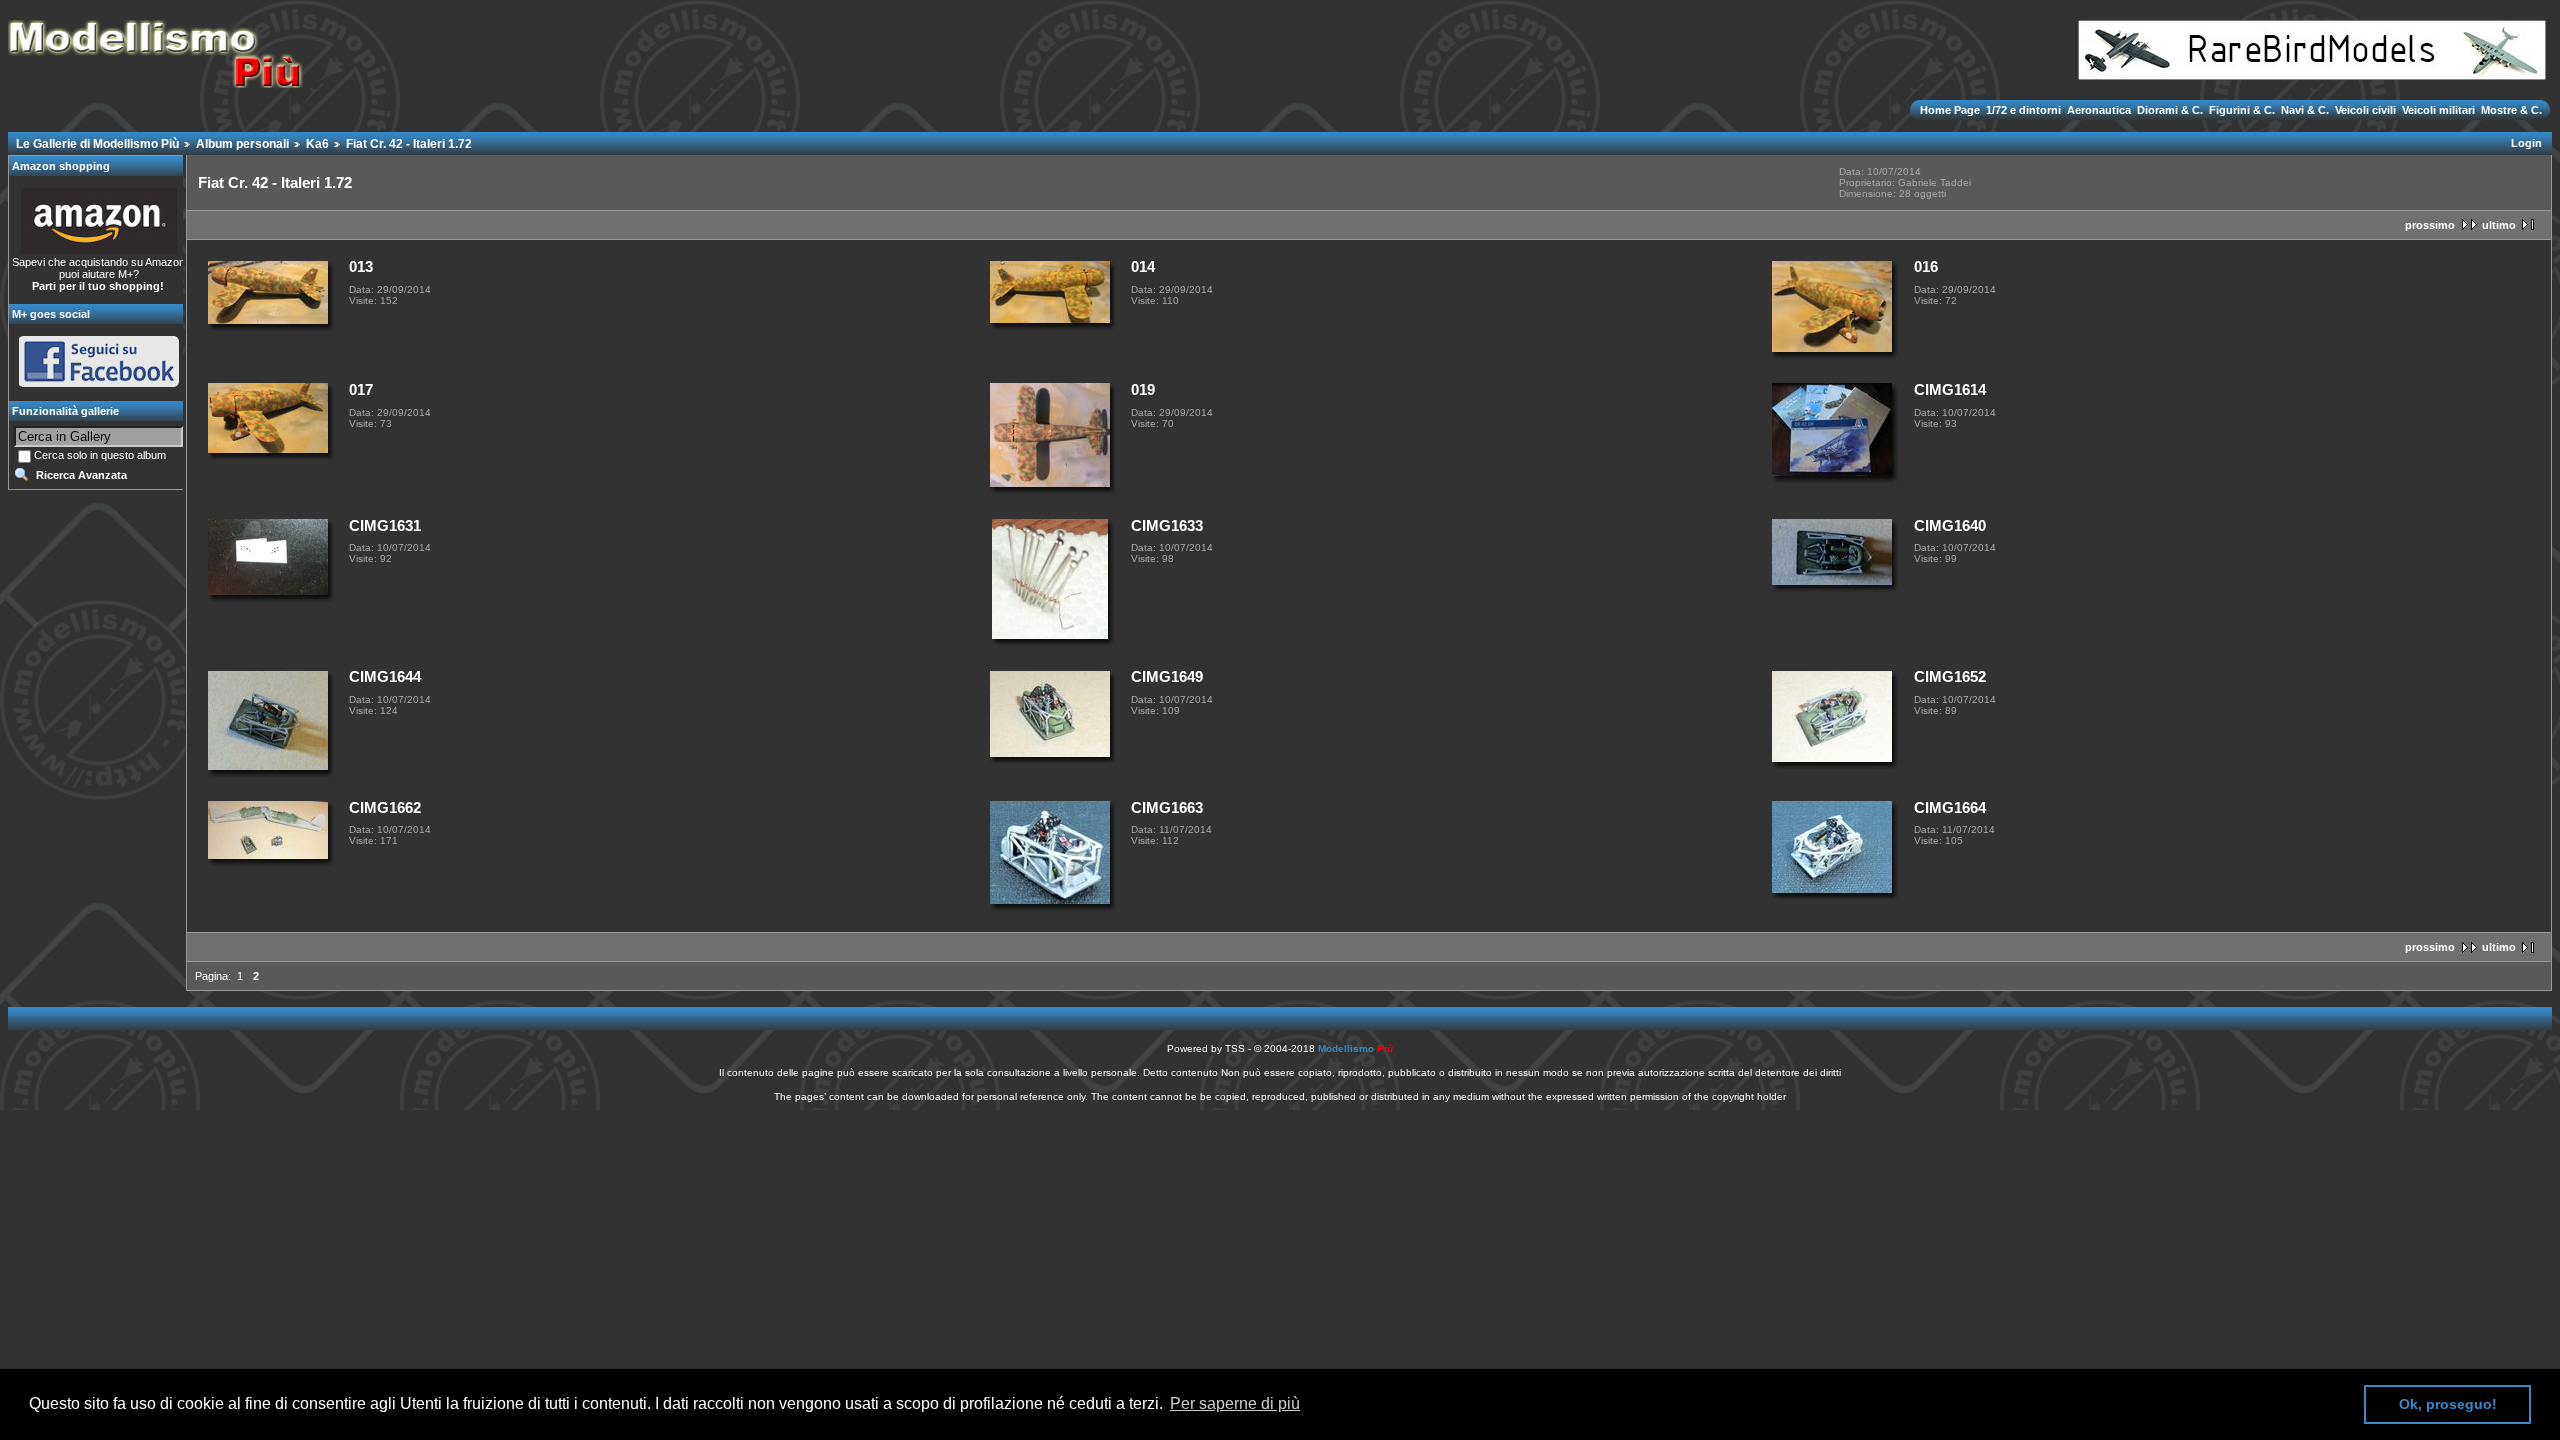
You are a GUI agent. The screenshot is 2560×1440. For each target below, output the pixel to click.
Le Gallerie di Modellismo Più (97, 144)
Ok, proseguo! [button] (2448, 1404)
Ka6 (317, 144)
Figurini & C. (2242, 110)
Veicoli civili (2365, 110)
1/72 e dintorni (2023, 110)
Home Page (1951, 110)
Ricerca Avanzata (81, 475)
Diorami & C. (2170, 110)
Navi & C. (2305, 110)
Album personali (242, 144)
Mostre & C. (2510, 110)
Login (2526, 143)
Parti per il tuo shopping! (98, 286)
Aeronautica (2099, 110)
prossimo (2430, 225)
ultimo (2499, 225)
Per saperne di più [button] (1235, 1403)
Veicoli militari (2438, 110)
